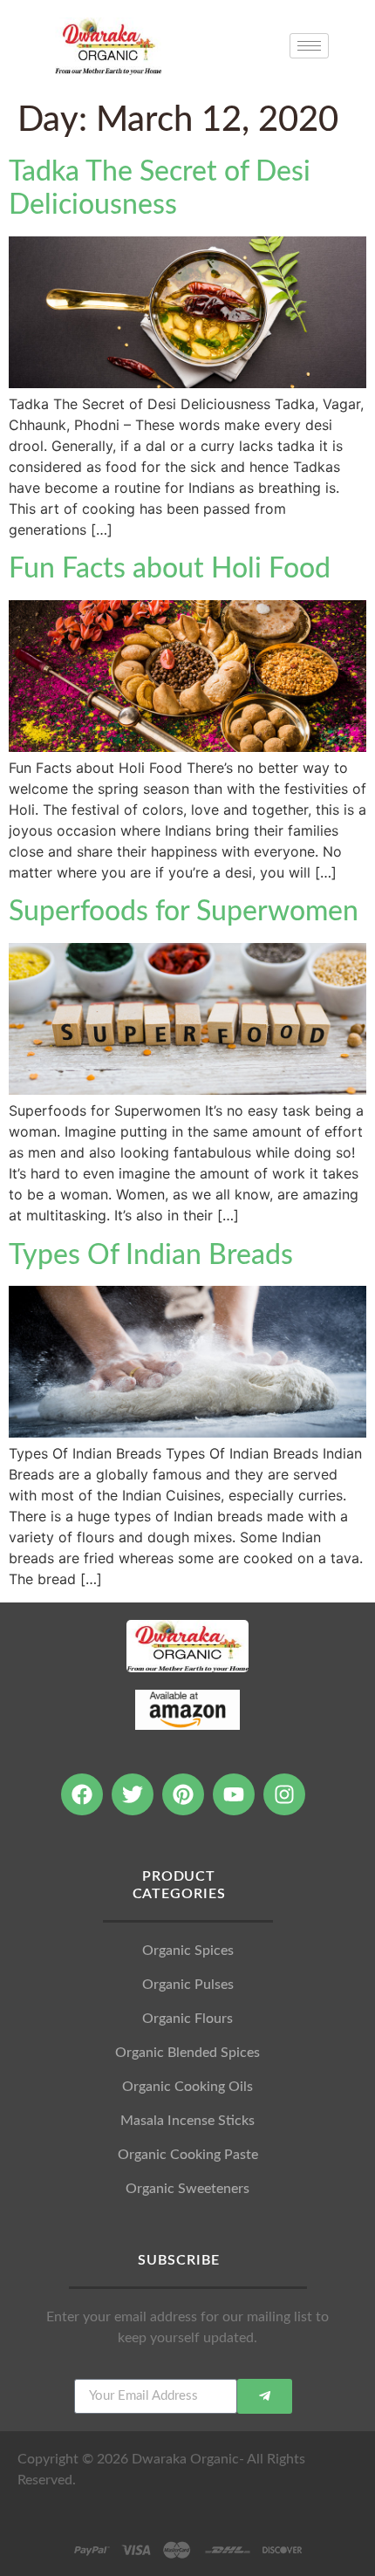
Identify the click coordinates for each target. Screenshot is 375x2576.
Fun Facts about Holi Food (170, 569)
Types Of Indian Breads (151, 1255)
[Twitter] (133, 1794)
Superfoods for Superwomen (184, 912)
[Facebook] (82, 1794)
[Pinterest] (183, 1794)
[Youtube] (234, 1794)
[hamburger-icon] (309, 46)
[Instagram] (284, 1794)
